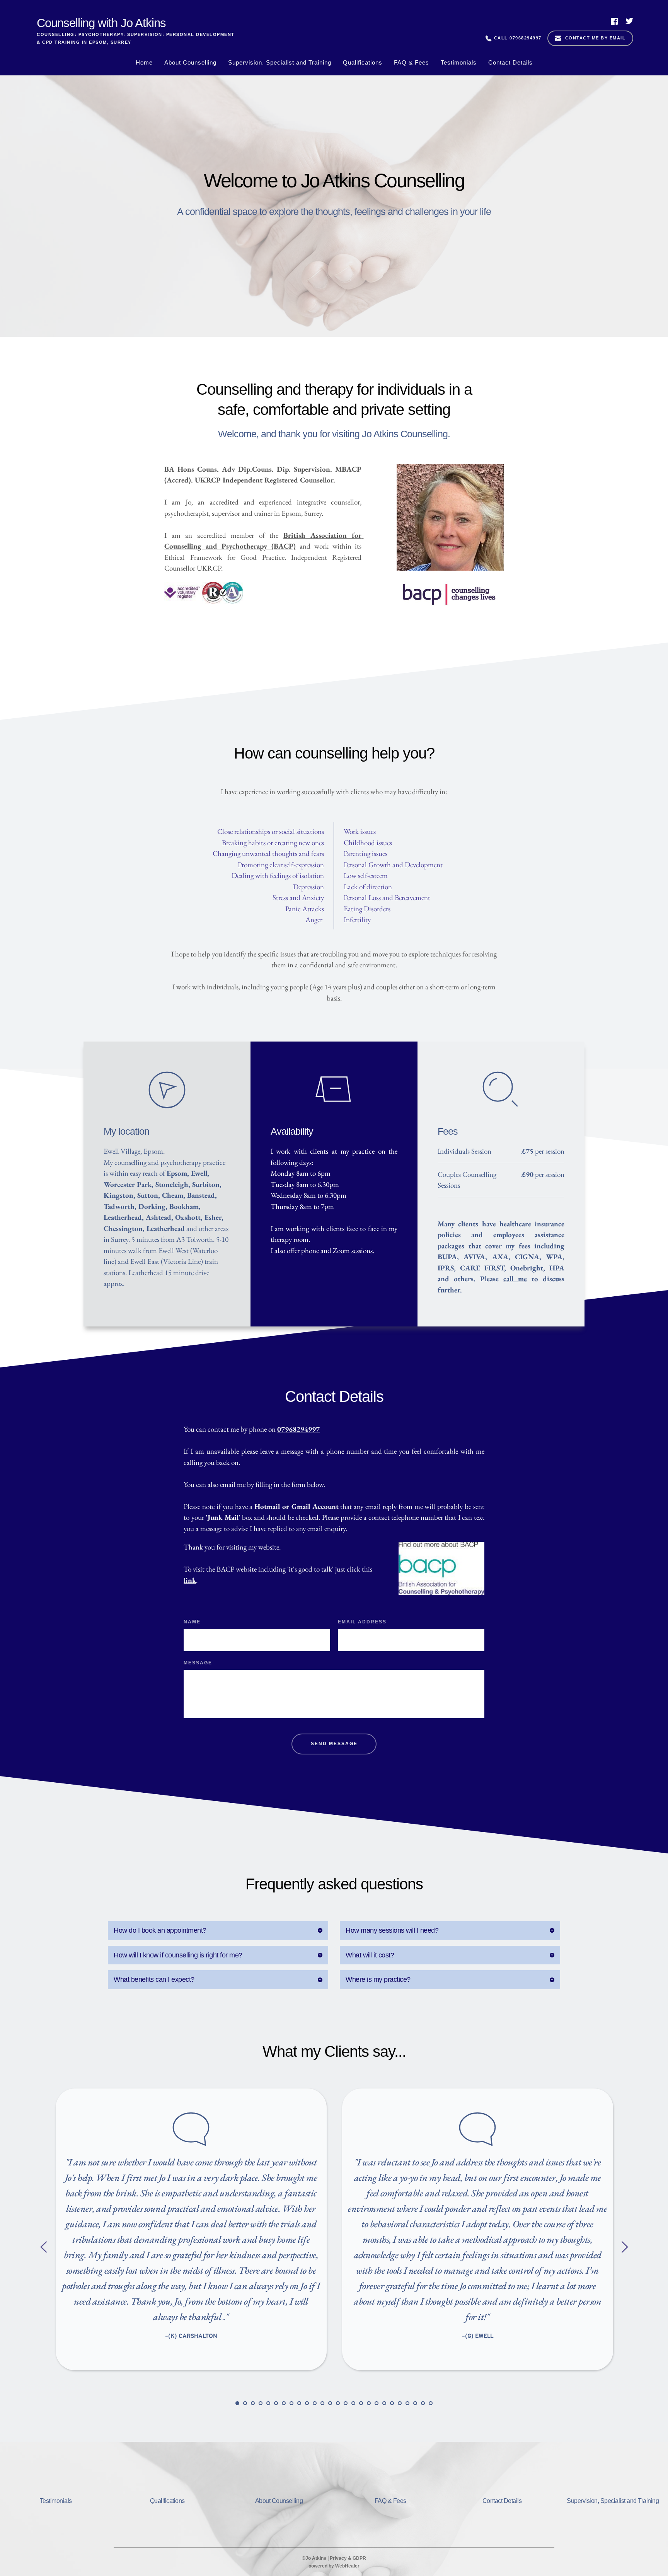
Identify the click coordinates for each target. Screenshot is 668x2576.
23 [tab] (407, 2403)
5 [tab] (268, 2403)
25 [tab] (423, 2403)
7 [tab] (284, 2403)
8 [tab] (291, 2403)
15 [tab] (346, 2403)
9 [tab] (299, 2403)
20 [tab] (384, 2403)
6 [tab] (276, 2403)
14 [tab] (338, 2403)
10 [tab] (307, 2403)
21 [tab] (392, 2403)
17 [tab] (361, 2403)
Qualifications (167, 2501)
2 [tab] (245, 2403)
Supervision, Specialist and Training (613, 2501)
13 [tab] (330, 2403)
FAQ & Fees (390, 2501)
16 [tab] (353, 2403)
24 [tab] (415, 2403)
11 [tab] (315, 2403)
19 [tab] (377, 2403)
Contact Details (502, 2501)
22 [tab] (400, 2403)
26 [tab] (431, 2403)
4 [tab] (261, 2403)
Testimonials (56, 2501)
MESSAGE (198, 1663)
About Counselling (279, 2501)
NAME (192, 1622)
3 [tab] (253, 2403)
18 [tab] (369, 2403)
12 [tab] (322, 2403)
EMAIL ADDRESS (362, 1622)
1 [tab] (237, 2403)
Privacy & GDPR (348, 2558)
